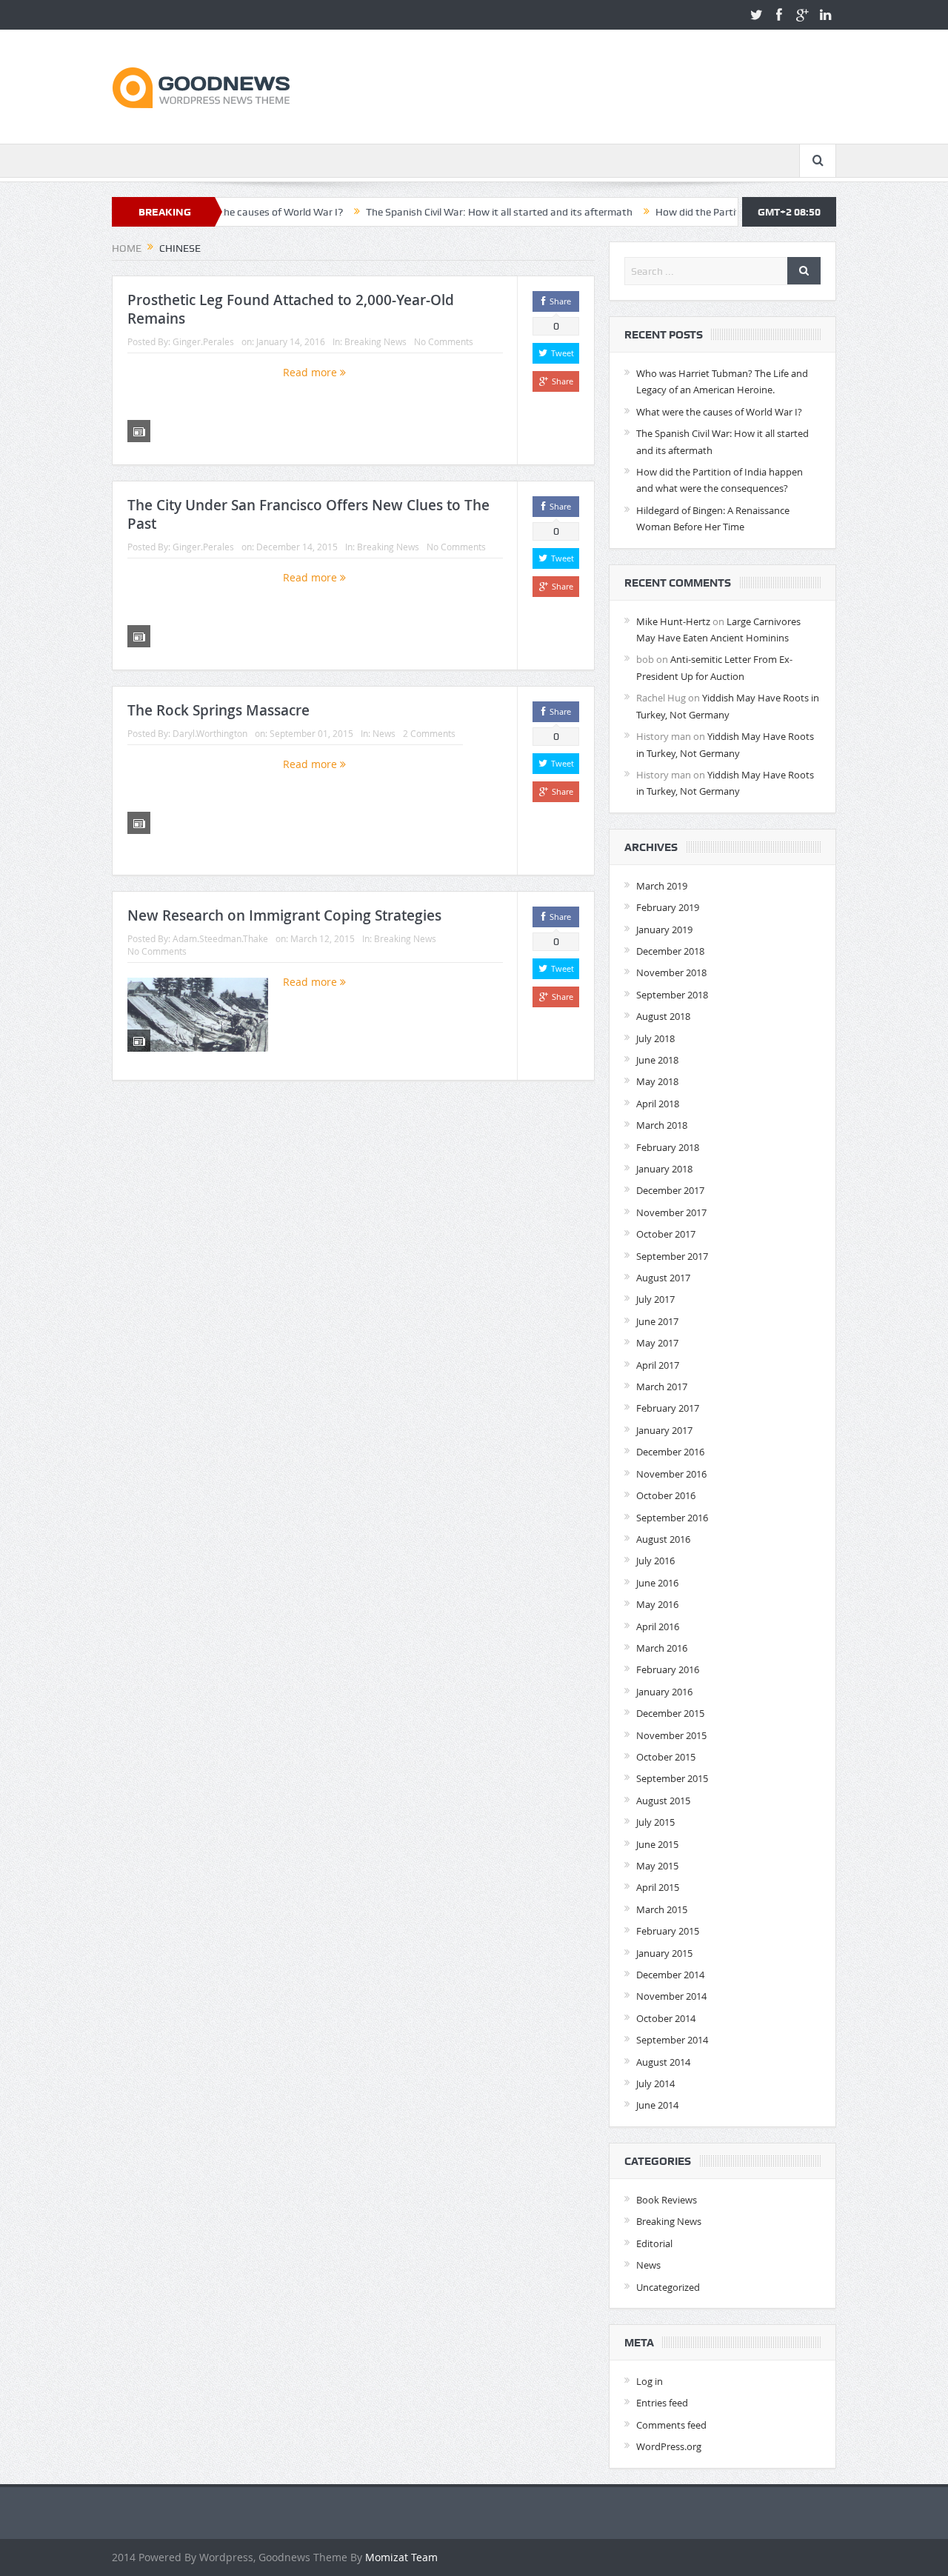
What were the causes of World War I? (719, 412)
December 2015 (670, 1713)
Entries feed (662, 2403)
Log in (650, 2381)
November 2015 (671, 1735)
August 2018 (663, 1016)
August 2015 (663, 1801)
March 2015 (662, 1909)
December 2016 (670, 1452)
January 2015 (664, 1953)
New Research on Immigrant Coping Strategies (284, 915)
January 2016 (664, 1692)
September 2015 (672, 1778)
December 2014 (670, 1975)
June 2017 (657, 1321)
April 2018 (658, 1104)
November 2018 (671, 972)
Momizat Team (401, 2557)
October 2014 (666, 2018)
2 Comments (429, 733)
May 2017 (657, 1343)
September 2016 (672, 1518)
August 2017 (663, 1278)
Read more (311, 372)
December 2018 (670, 951)
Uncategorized (668, 2287)
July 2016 (655, 1561)
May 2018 (657, 1081)
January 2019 (664, 930)
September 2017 (672, 1256)
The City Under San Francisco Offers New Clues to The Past (308, 514)
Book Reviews (667, 2200)
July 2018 (655, 1038)
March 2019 (662, 886)
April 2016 (658, 1626)
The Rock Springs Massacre (218, 710)
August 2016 (663, 1539)
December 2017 (670, 1190)
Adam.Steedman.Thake (220, 938)
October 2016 (666, 1495)
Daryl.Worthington (210, 733)
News (384, 733)
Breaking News (375, 341)
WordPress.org (669, 2446)
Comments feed (671, 2425)
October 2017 (666, 1234)
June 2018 (657, 1060)
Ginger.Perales (203, 341)
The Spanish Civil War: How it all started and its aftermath (439, 212)
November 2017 (671, 1212)
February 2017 (668, 1408)
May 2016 (657, 1604)
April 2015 (658, 1887)
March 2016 (662, 1648)
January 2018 (664, 1169)
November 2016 (671, 1474)
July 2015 (655, 1822)
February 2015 (668, 1931)
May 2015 (657, 1866)
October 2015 (666, 1757)
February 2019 (668, 907)
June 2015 (657, 1844)
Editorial (654, 2243)
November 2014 (671, 1996)
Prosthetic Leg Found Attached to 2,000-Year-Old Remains (291, 309)
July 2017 (655, 1299)
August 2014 (663, 2062)
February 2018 (668, 1147)
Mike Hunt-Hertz (673, 621)
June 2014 (657, 2105)
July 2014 (655, 2083)
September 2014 (672, 2040)
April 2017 (658, 1365)
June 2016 (657, 1583)
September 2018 (672, 995)
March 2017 (662, 1387)
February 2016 (668, 1669)
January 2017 (664, 1430)
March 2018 (662, 1125)
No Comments (444, 341)
